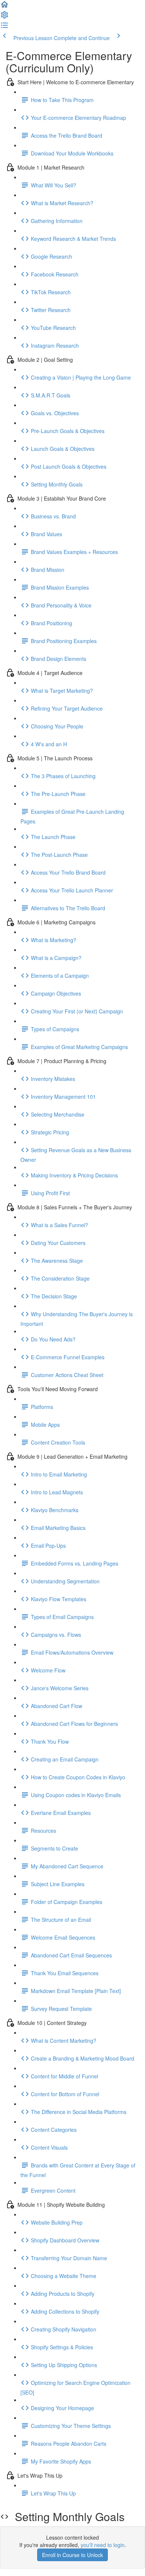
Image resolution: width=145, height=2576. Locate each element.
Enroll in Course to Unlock (72, 2555)
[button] (4, 7)
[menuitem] (4, 17)
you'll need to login (103, 2545)
